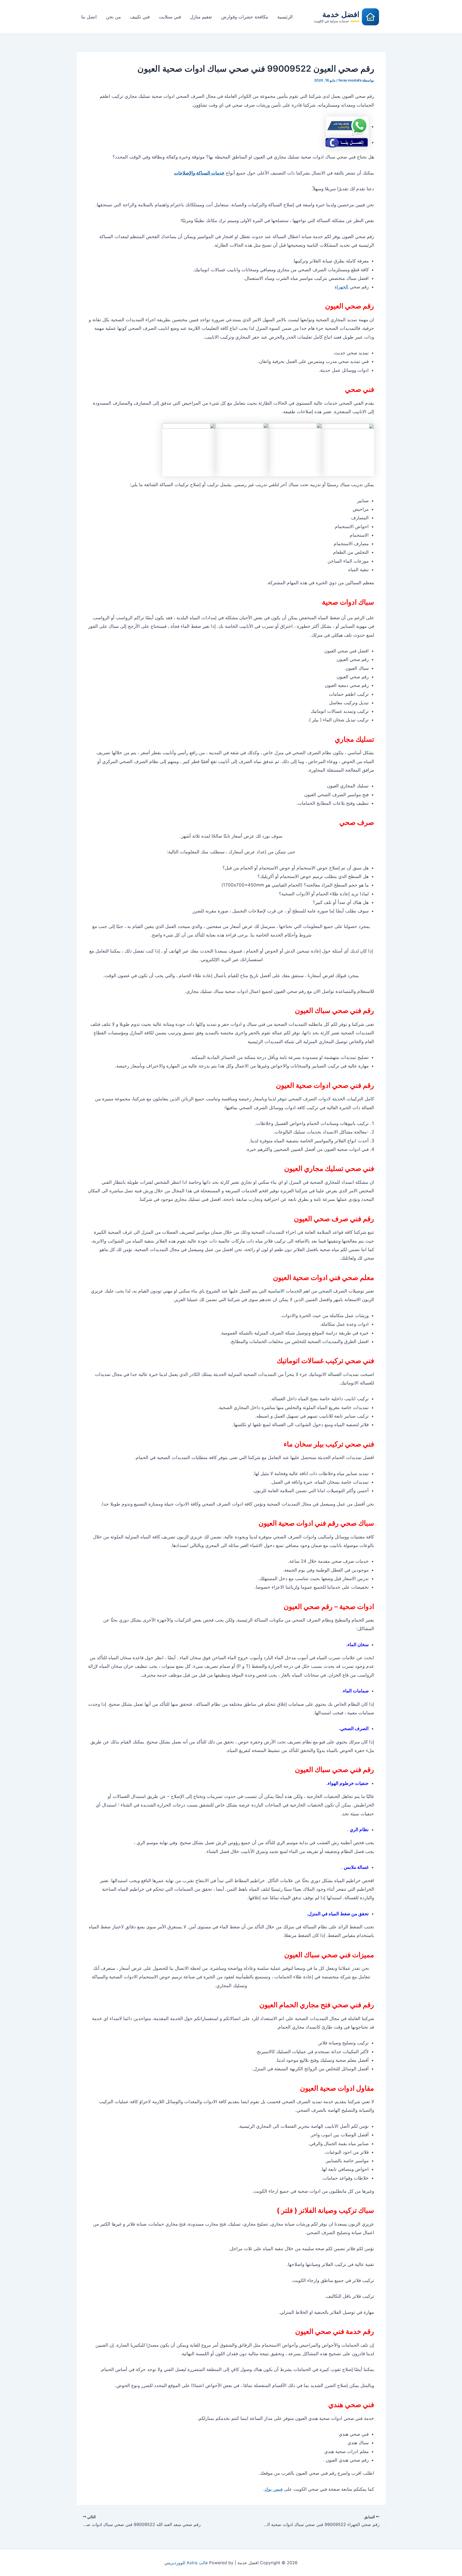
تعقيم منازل (201, 17)
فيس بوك (274, 2489)
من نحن (113, 17)
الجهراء (342, 287)
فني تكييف (140, 17)
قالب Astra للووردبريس (186, 2563)
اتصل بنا (89, 17)
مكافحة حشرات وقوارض (245, 17)
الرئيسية (285, 17)
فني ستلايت (170, 17)
